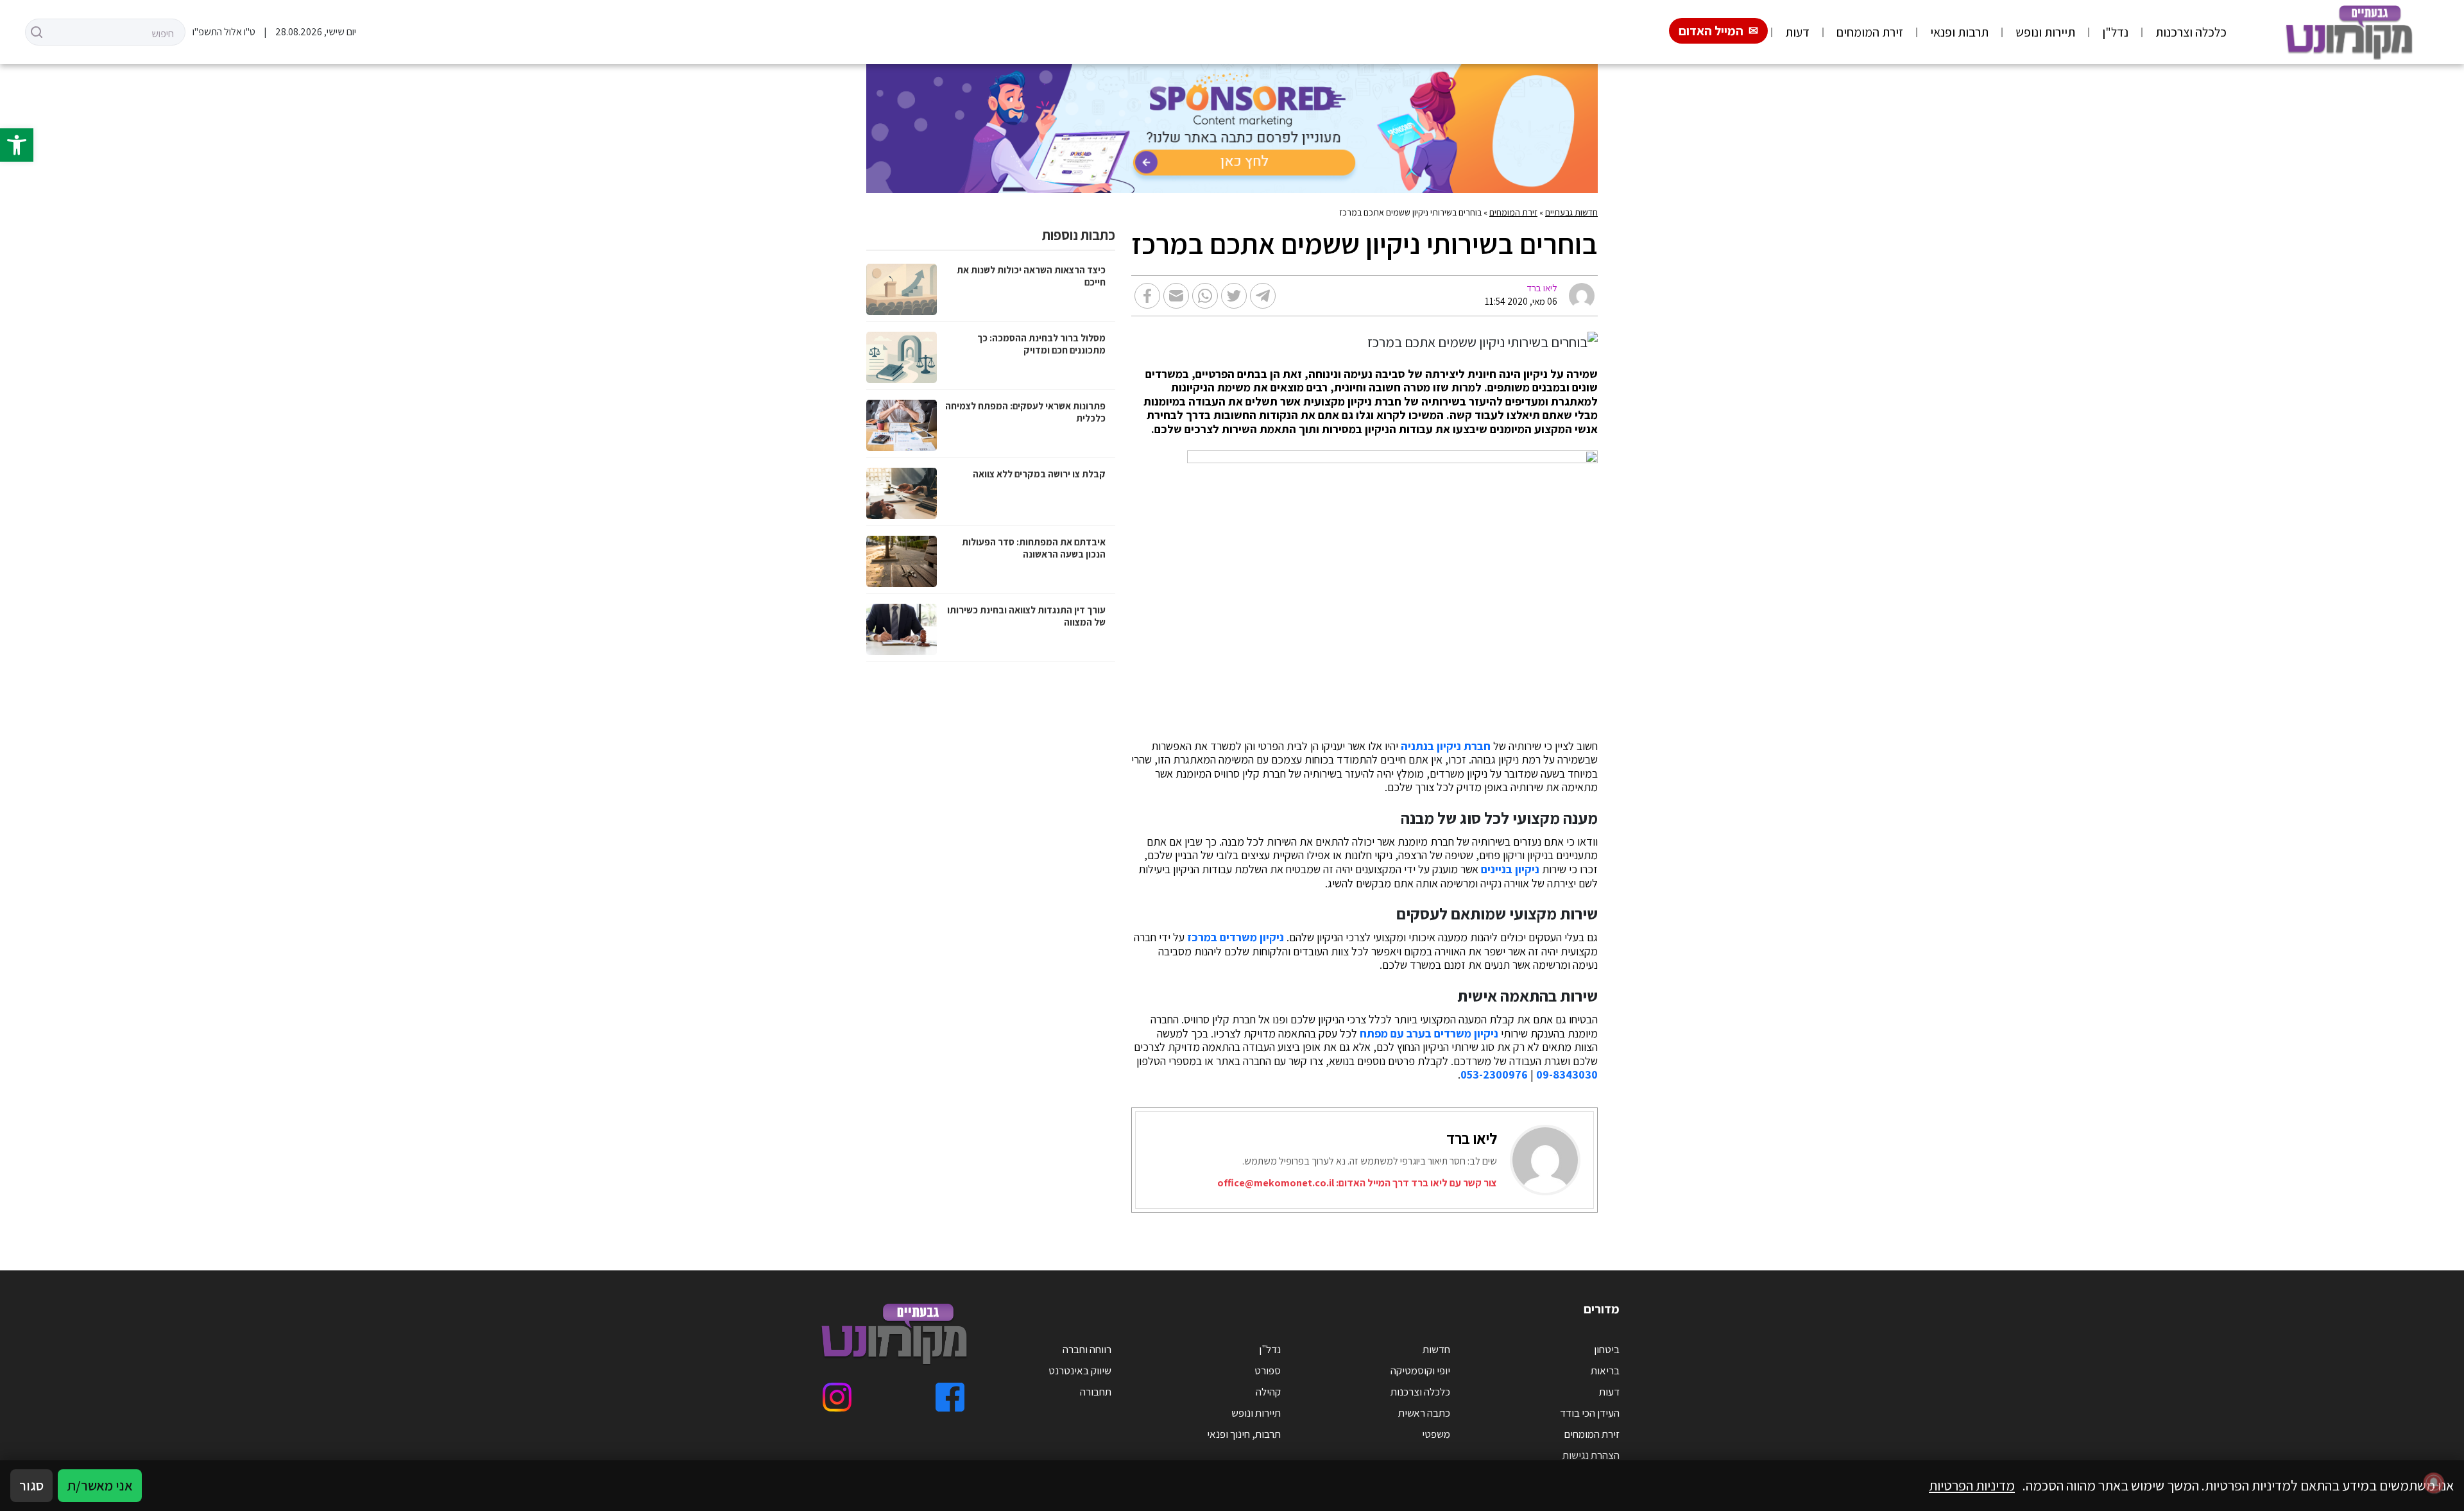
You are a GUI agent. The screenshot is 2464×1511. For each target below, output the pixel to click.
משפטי (1436, 1434)
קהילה (1268, 1392)
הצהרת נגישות (1591, 1455)
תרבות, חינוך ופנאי (1244, 1434)
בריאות (1605, 1370)
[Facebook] (950, 1397)
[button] (17, 145)
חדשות (1436, 1349)
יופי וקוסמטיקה (1420, 1370)
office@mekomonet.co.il (1276, 1183)
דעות (1797, 32)
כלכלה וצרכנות (2191, 32)
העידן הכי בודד (1590, 1413)
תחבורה (1096, 1392)
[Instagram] (837, 1397)
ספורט (1268, 1370)
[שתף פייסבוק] (1147, 296)
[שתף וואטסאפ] (1205, 296)
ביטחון (1607, 1349)
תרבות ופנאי (1959, 32)
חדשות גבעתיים (1571, 212)
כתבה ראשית (1424, 1413)
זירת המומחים (1870, 32)
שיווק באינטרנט (1080, 1370)
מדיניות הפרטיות (1972, 1485)
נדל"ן (2115, 32)
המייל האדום (1711, 31)
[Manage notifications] (2434, 1483)
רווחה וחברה (1087, 1349)
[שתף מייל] (1176, 296)
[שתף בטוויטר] (1234, 296)
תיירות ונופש (2045, 32)
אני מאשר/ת (100, 1485)
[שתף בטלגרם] (1263, 296)
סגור (31, 1485)
